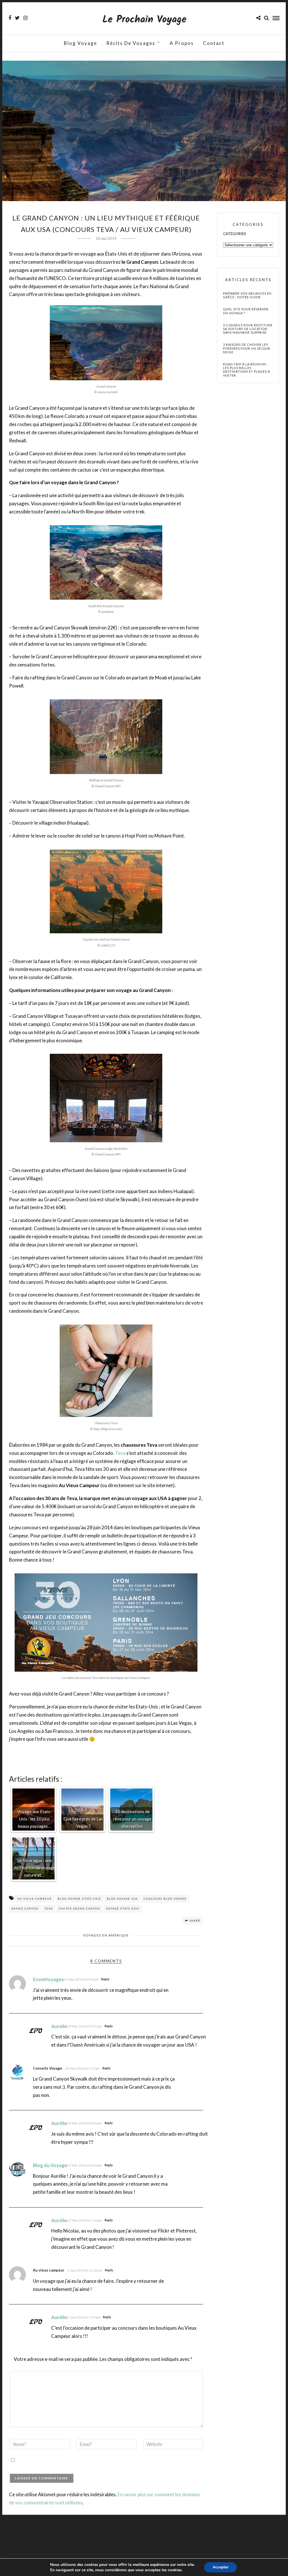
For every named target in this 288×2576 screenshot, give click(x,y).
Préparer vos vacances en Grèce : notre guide (247, 295)
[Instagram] (25, 18)
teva (49, 1909)
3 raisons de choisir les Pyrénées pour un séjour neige (247, 348)
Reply (105, 1979)
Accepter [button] (220, 2567)
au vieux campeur (35, 1899)
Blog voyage (80, 43)
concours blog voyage (165, 1899)
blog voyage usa (122, 1899)
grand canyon (25, 1909)
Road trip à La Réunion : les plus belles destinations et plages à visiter (247, 370)
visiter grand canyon (79, 1909)
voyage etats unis (123, 1909)
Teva (120, 1453)
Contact (214, 43)
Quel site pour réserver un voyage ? (246, 311)
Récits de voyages (131, 43)
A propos (182, 43)
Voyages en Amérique (106, 1935)
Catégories (235, 234)
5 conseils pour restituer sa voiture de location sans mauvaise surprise (248, 329)
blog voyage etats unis (79, 1899)
